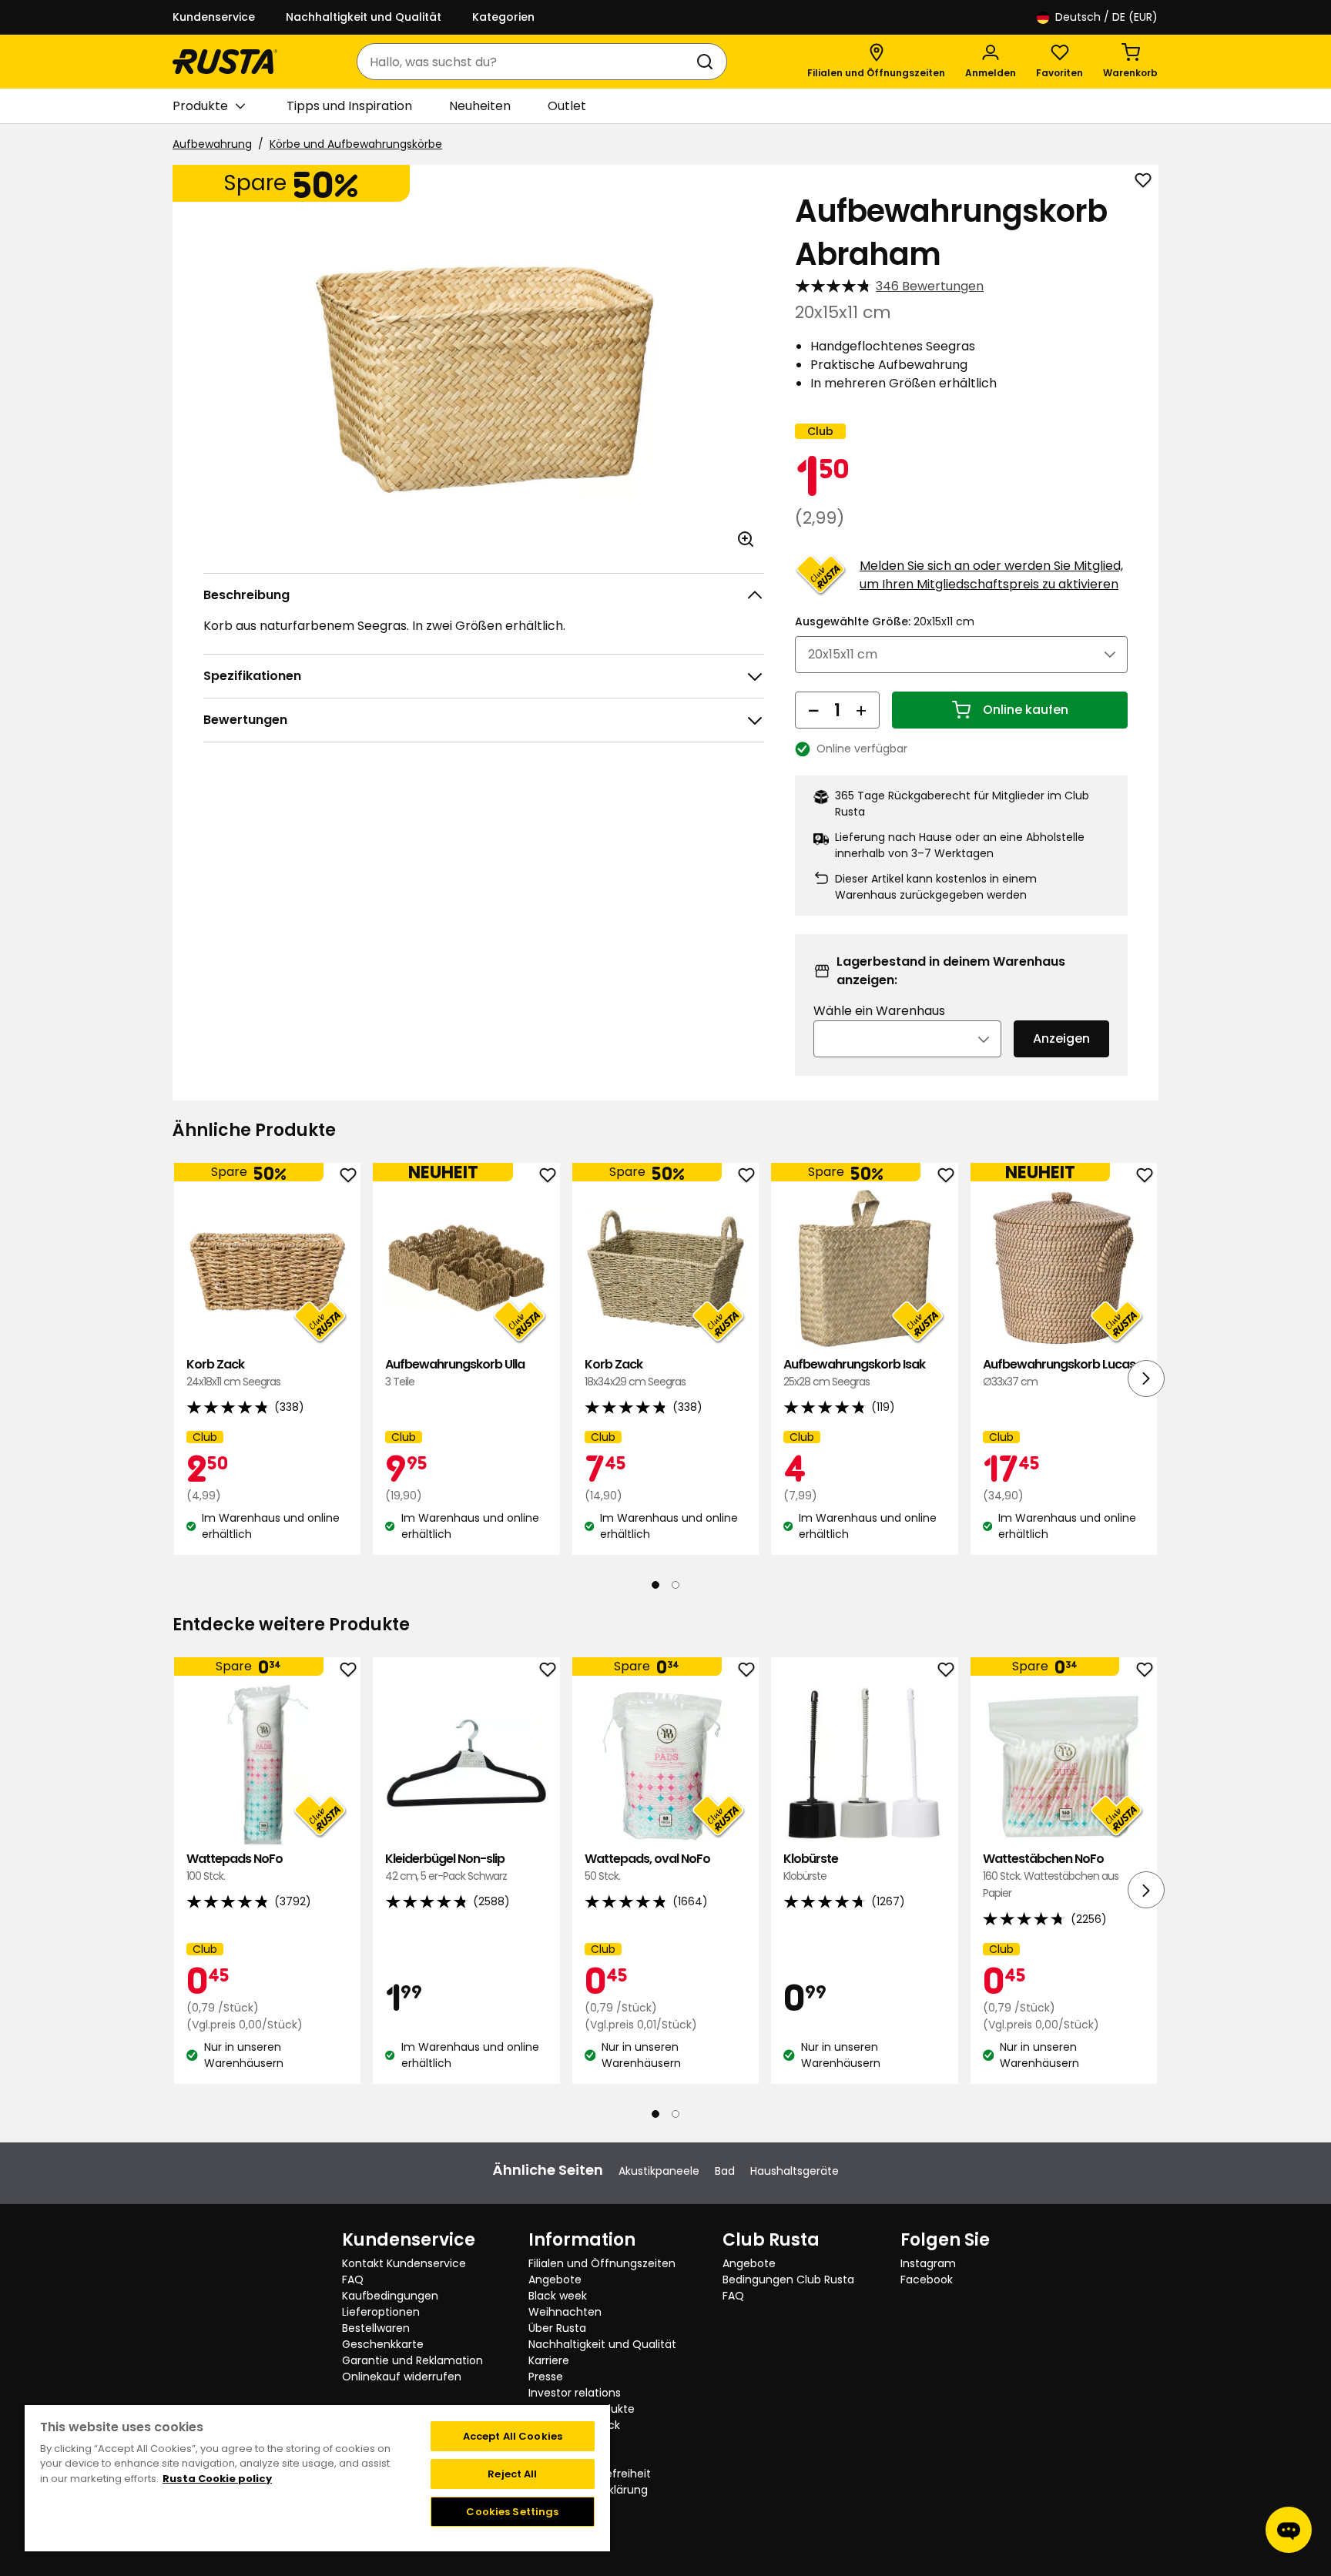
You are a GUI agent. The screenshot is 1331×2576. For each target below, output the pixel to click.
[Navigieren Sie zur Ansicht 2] (676, 1585)
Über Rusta (557, 2328)
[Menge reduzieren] (813, 710)
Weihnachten (565, 2312)
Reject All (512, 2474)
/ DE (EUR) (1106, 17)
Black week (558, 2296)
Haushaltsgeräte (795, 2171)
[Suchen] (708, 62)
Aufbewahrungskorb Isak (854, 1373)
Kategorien (503, 17)
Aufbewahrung (212, 144)
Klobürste (811, 1867)
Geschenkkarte (383, 2344)
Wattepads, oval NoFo (647, 1867)
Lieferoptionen (381, 2312)
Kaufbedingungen (390, 2296)
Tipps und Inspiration (349, 106)
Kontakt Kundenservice (404, 2263)
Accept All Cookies (513, 2436)
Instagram (928, 2263)
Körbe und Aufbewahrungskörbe (356, 144)
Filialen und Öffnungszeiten (602, 2263)
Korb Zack (233, 1373)
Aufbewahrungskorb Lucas (1059, 1373)
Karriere (549, 2360)
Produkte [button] (200, 106)
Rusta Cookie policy (217, 2479)
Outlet (567, 106)
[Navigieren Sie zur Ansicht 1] (655, 1585)
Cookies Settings (512, 2512)
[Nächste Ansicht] (1146, 1378)
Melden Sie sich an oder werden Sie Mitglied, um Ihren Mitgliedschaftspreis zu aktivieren (991, 575)
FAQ (353, 2280)
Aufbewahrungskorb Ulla (455, 1373)
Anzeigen (1061, 1038)
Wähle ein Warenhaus (879, 1011)
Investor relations (575, 2393)
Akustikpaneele (659, 2171)
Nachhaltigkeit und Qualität (364, 17)
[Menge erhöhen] (861, 710)
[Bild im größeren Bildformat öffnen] (746, 539)
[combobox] (526, 62)
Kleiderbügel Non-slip (446, 1867)
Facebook (927, 2280)
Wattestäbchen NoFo (1051, 1876)
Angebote (555, 2280)
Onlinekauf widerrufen (402, 2377)
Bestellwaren (376, 2328)
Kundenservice (214, 17)
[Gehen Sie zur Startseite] (225, 62)
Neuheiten (480, 106)
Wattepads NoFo (235, 1867)
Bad (725, 2171)
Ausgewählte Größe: (885, 621)
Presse (546, 2377)
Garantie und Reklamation (412, 2360)
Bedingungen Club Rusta (788, 2280)
